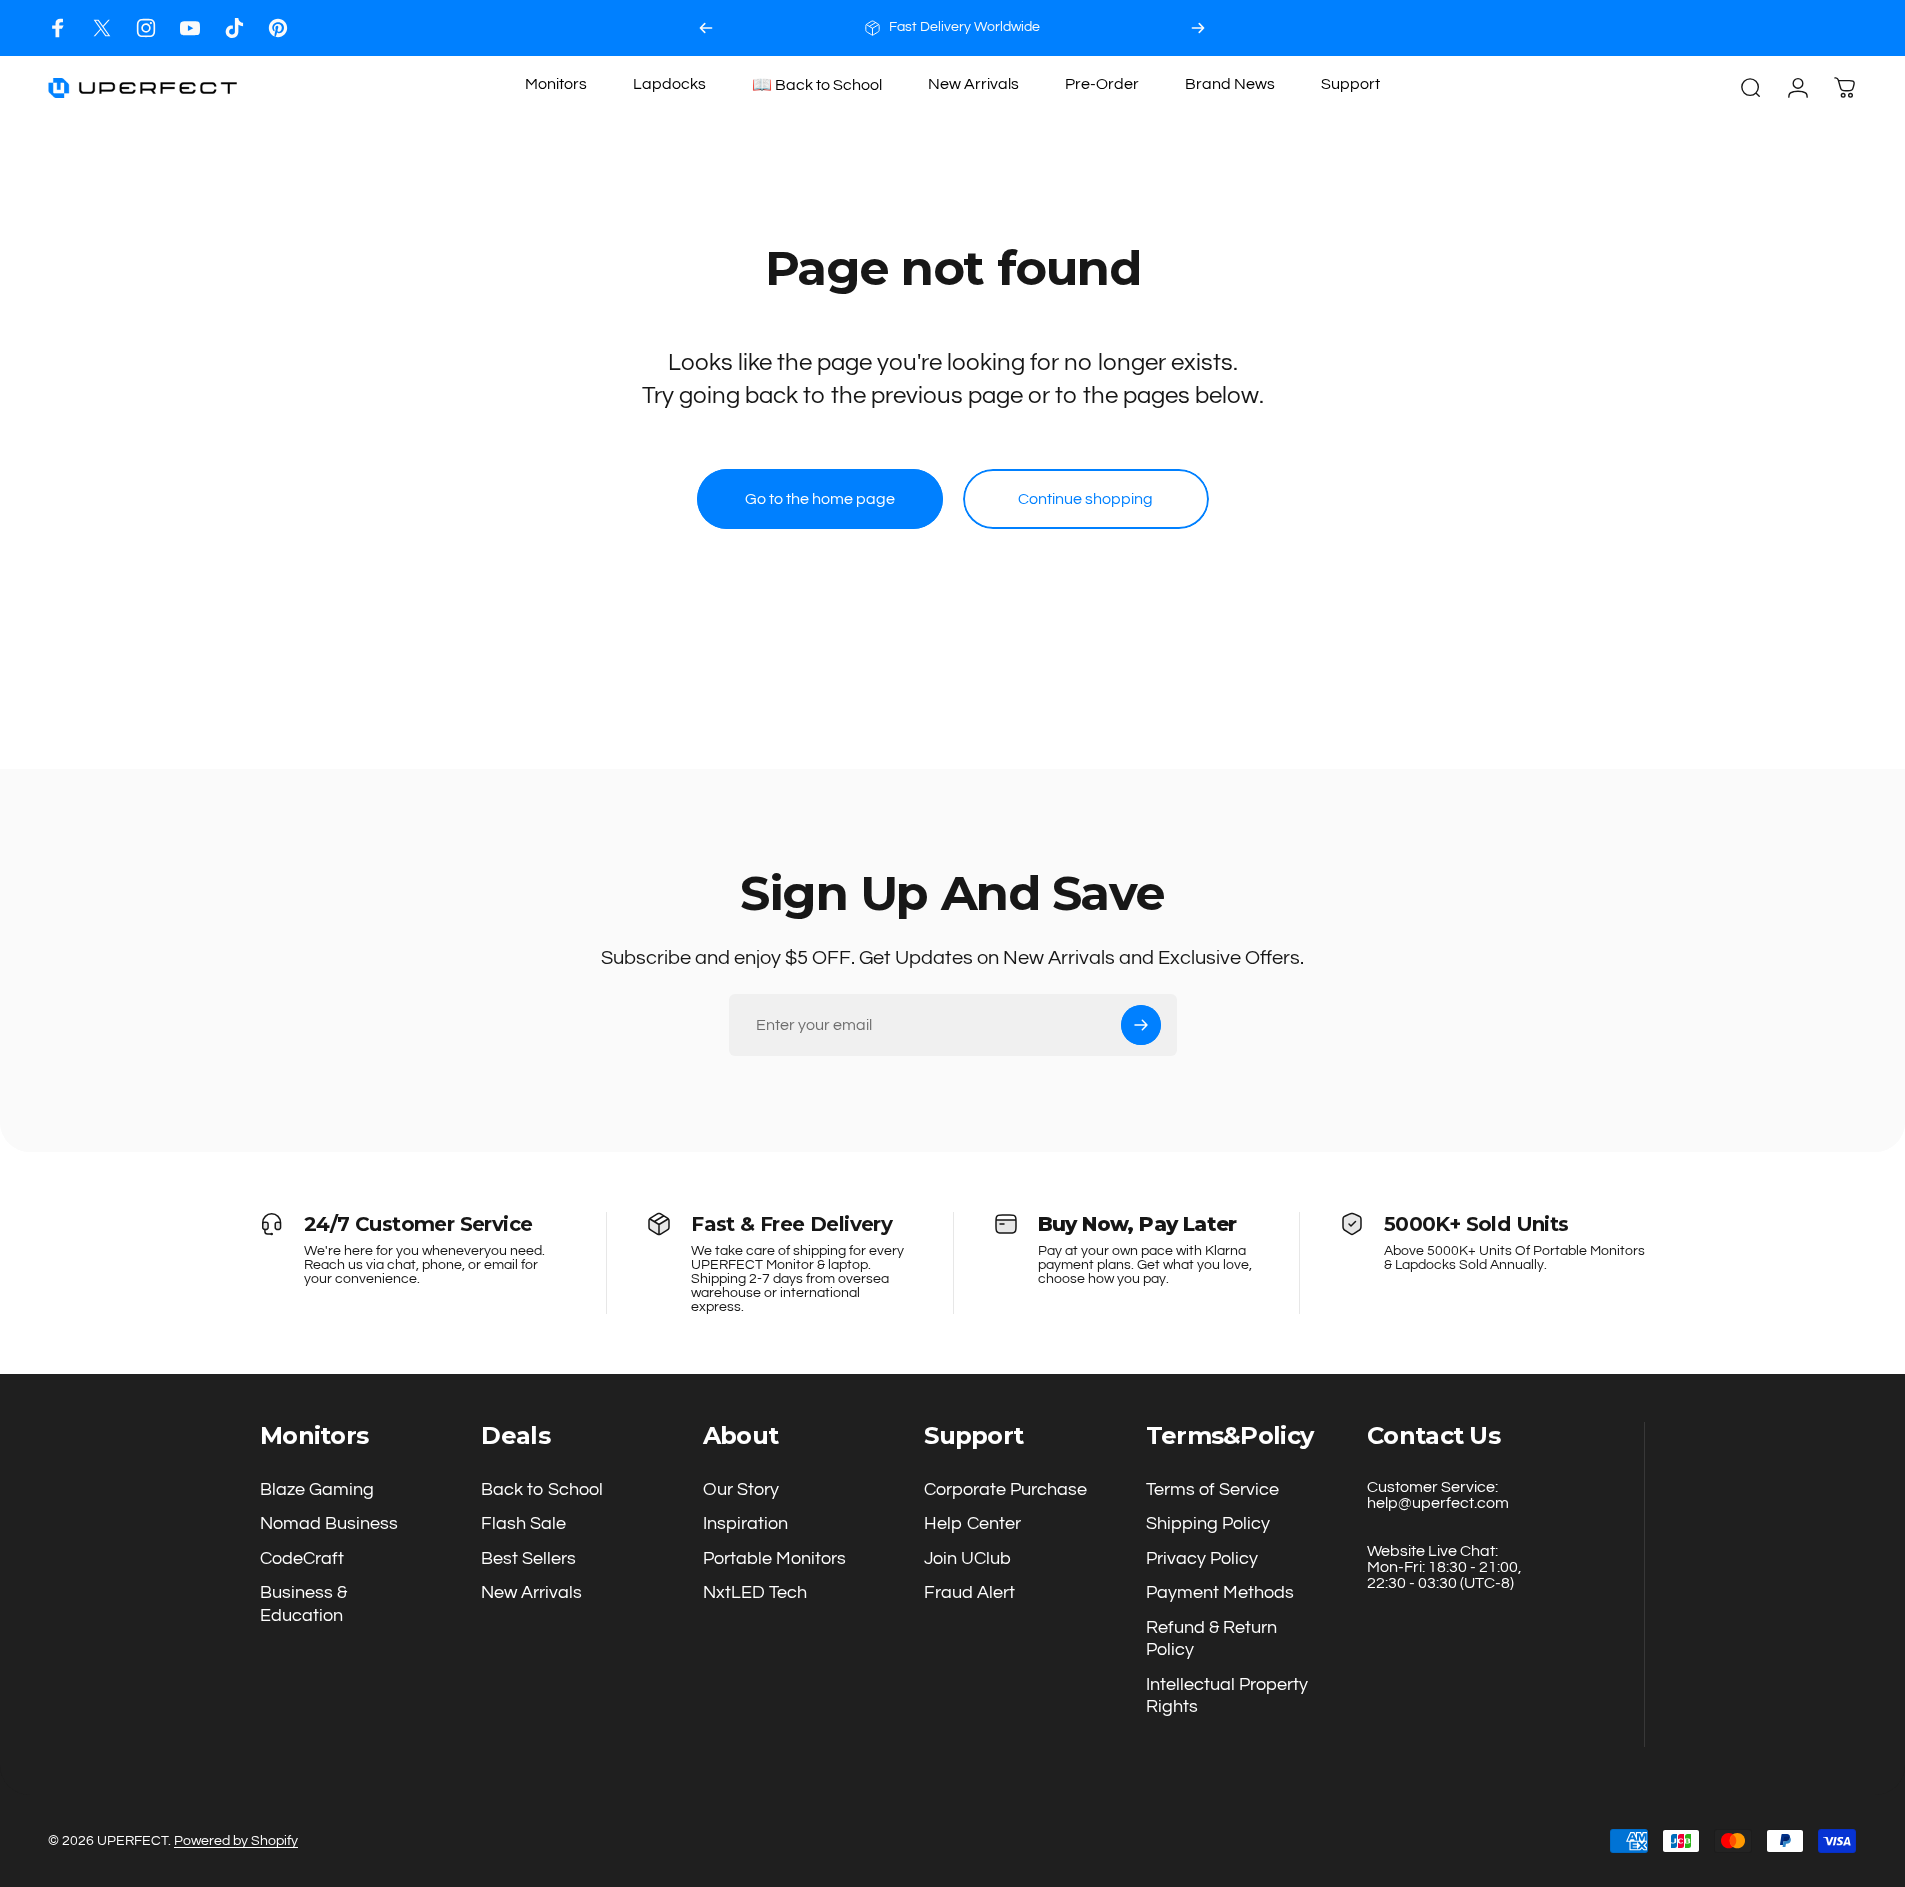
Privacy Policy (1202, 1558)
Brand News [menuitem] (1230, 84)
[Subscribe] (1141, 1025)
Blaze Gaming (317, 1489)
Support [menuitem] (1350, 84)
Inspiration (745, 1524)
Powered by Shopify (236, 1841)
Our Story (741, 1489)
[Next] (1198, 28)
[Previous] (706, 28)
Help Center (972, 1524)
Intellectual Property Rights (1227, 1696)
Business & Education (303, 1605)
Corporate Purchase (1005, 1489)
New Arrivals (531, 1593)
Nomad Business (329, 1524)
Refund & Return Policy (1211, 1639)
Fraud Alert (969, 1593)
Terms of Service (1212, 1489)
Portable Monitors (774, 1558)
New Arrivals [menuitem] (973, 84)
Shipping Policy (1208, 1524)
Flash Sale (523, 1524)
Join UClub (967, 1558)
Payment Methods (1220, 1593)
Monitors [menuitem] (556, 84)
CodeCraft (302, 1558)
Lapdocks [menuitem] (669, 84)
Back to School (542, 1489)
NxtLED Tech (755, 1593)
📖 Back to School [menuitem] (817, 85)
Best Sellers (528, 1558)
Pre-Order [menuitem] (1102, 84)
